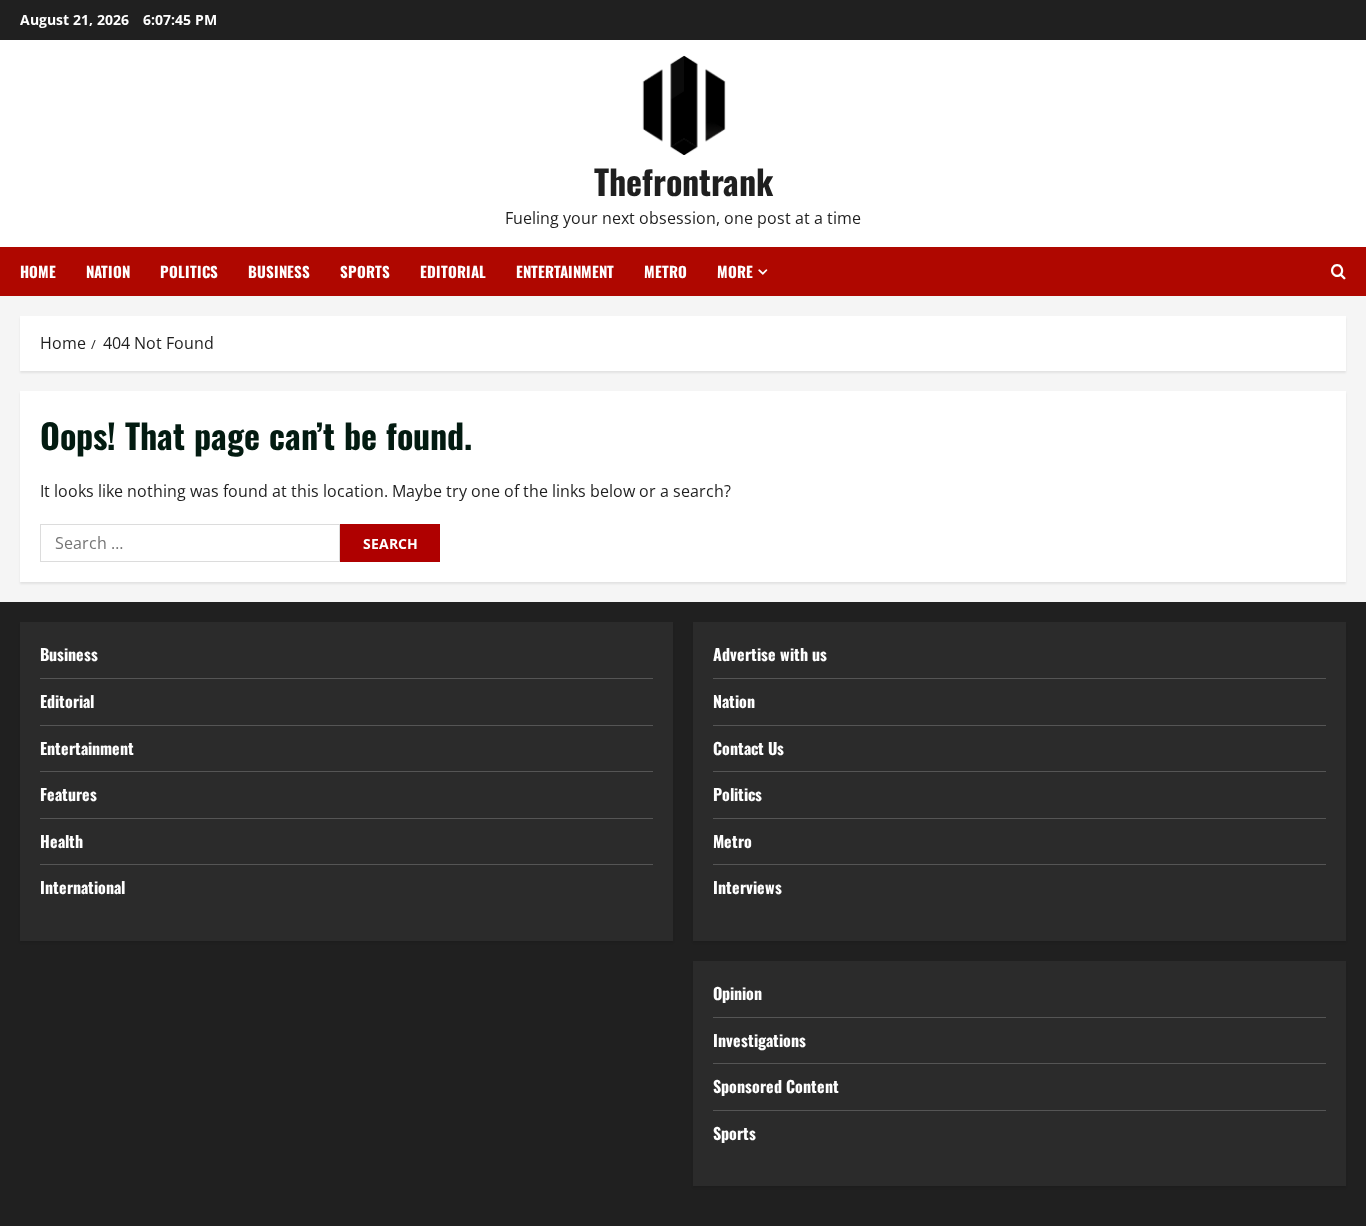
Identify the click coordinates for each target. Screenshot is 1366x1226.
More (735, 271)
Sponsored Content (776, 1086)
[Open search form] (1338, 271)
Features (68, 794)
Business (279, 271)
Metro (665, 271)
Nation (108, 271)
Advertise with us (770, 654)
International (82, 887)
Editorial (453, 271)
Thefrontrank (683, 180)
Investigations (759, 1040)
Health (61, 841)
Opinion (737, 993)
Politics (189, 271)
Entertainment (565, 271)
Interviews (747, 887)
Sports (365, 271)
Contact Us (748, 748)
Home (38, 271)
